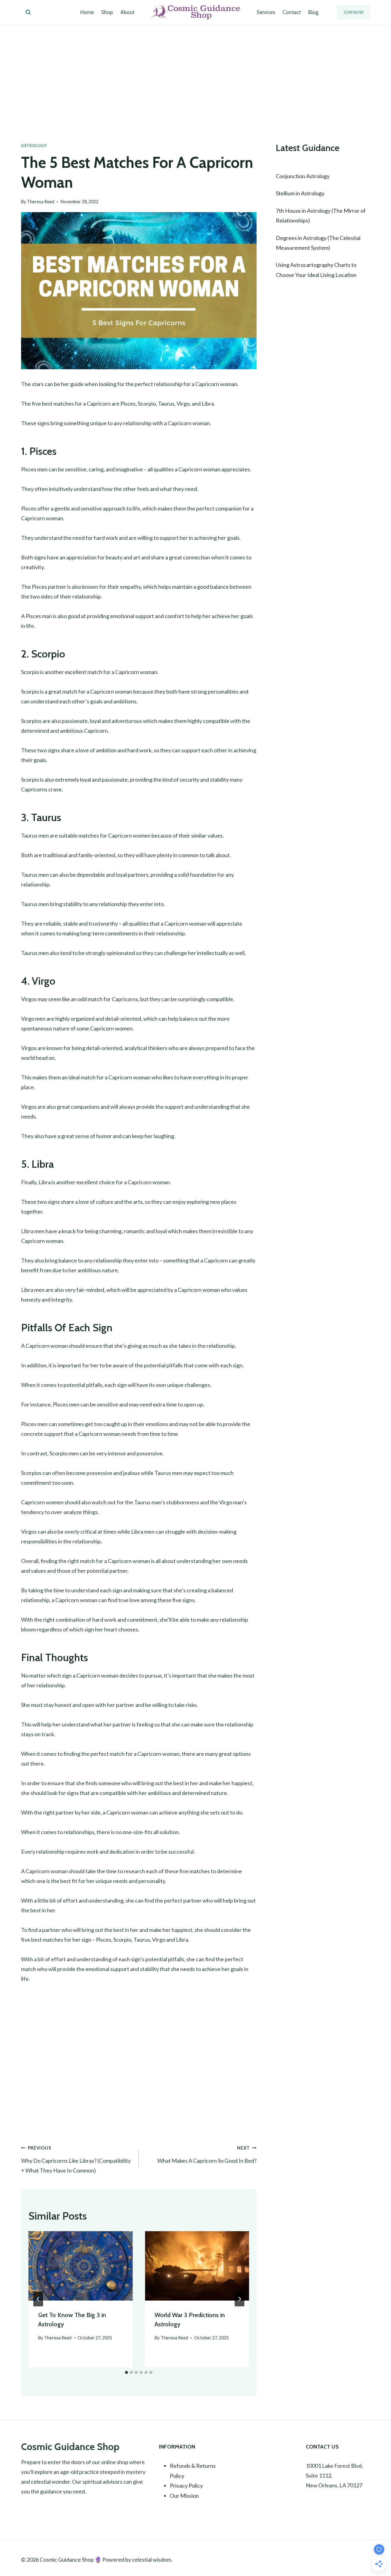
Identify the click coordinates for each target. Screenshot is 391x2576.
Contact (292, 12)
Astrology (34, 146)
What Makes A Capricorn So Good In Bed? (207, 2155)
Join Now (353, 12)
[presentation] (80, 2266)
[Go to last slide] (38, 2299)
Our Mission (184, 2496)
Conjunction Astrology (303, 176)
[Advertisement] (195, 71)
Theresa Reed (41, 202)
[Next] (239, 2299)
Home (87, 12)
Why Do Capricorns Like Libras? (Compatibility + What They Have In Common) (76, 2160)
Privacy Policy (186, 2486)
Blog (313, 12)
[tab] (126, 2372)
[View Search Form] (28, 12)
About (127, 12)
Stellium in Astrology (300, 193)
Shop (107, 12)
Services (266, 12)
